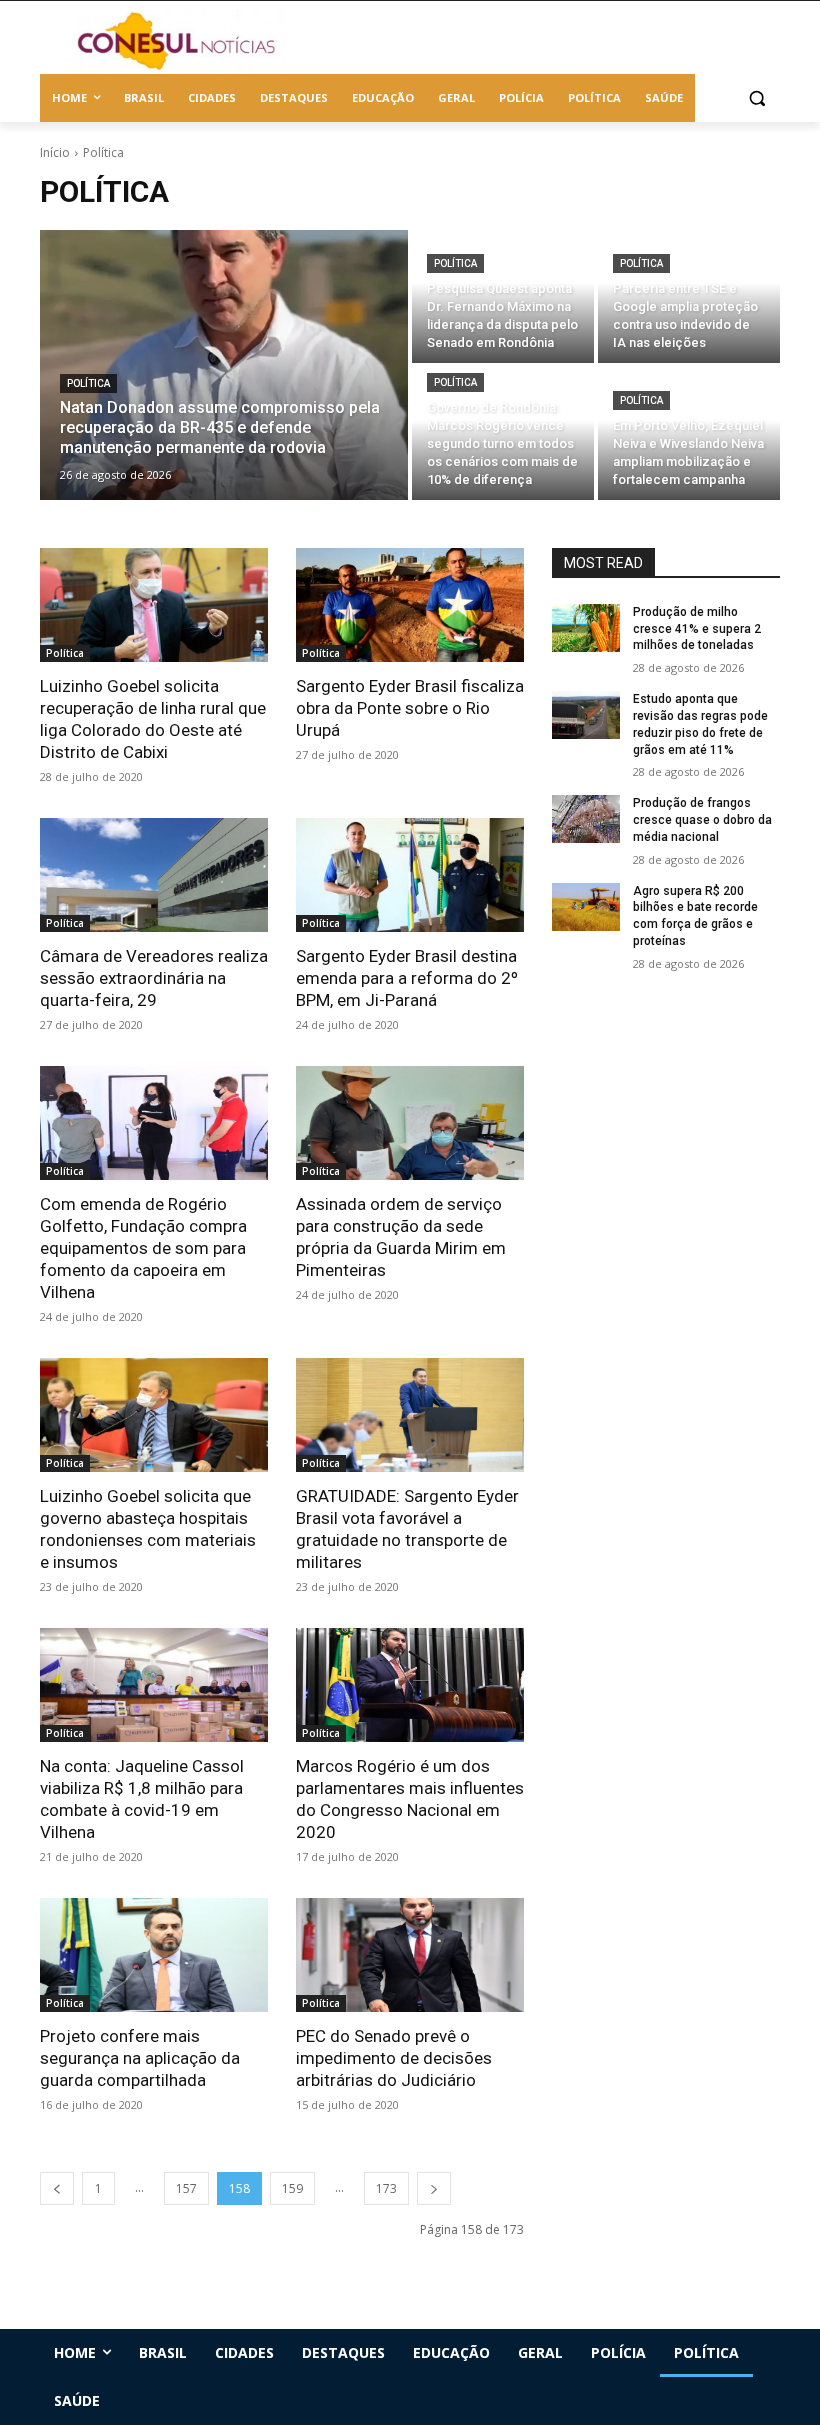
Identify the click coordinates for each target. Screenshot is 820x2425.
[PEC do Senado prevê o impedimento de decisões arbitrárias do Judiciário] (410, 1955)
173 (386, 2188)
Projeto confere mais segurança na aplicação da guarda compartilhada (140, 2058)
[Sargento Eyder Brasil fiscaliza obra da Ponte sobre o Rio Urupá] (410, 605)
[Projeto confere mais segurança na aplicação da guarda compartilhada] (154, 1955)
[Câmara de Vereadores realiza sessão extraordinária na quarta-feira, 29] (154, 875)
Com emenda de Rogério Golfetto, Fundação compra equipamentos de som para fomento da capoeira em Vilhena (143, 1248)
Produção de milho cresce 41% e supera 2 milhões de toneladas (697, 629)
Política (88, 383)
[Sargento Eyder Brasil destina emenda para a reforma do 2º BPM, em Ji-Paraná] (410, 875)
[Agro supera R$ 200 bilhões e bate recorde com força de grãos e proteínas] (586, 907)
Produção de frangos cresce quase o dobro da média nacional (702, 820)
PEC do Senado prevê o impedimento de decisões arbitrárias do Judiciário (394, 2058)
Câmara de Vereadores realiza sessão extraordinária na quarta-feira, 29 (154, 978)
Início (55, 152)
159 (292, 2188)
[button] (756, 98)
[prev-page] (57, 2188)
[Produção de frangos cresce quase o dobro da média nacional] (586, 819)
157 (186, 2188)
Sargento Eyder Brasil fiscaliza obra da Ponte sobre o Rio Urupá (410, 708)
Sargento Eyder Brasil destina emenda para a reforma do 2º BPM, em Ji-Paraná (407, 978)
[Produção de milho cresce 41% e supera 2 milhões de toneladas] (586, 628)
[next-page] (434, 2188)
